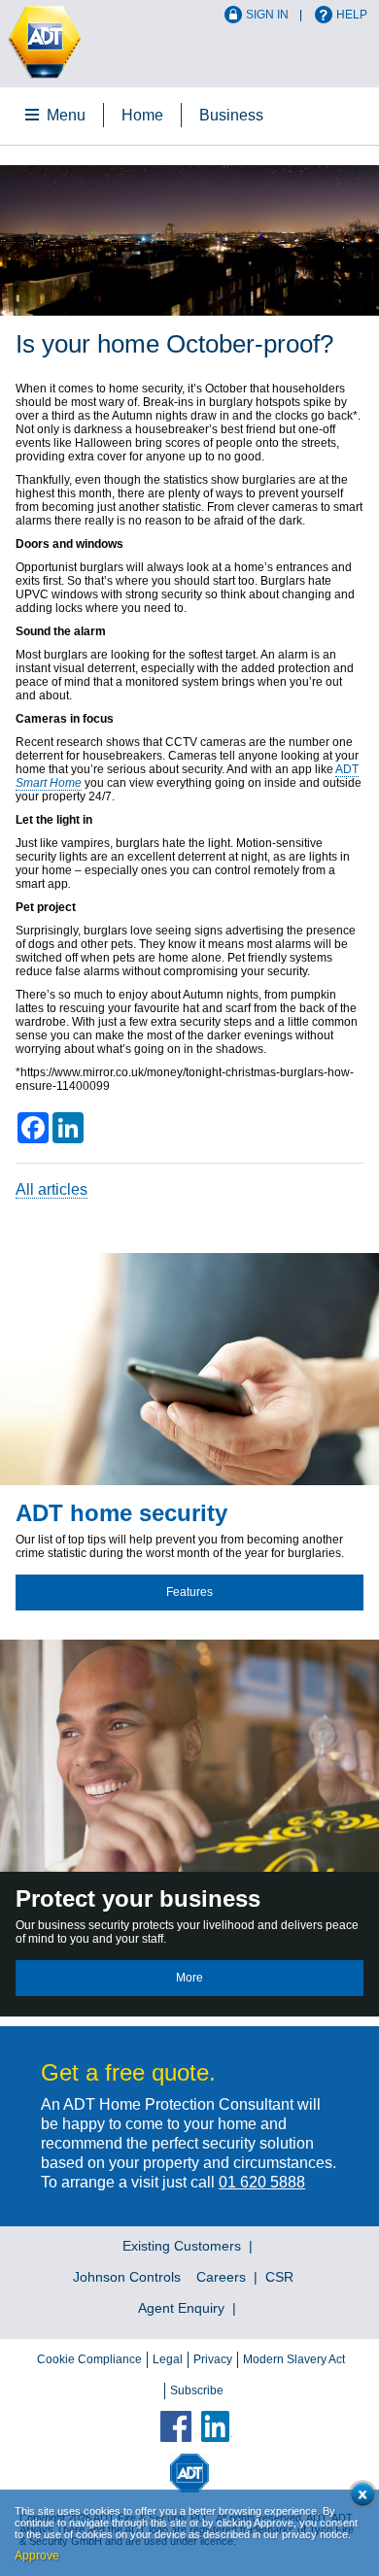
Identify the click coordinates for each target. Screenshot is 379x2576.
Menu (66, 115)
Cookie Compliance (89, 2359)
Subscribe (197, 2390)
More (189, 1978)
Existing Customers (182, 2246)
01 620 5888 (262, 2182)
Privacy (213, 2359)
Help (352, 15)
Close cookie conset (359, 2498)
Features (189, 1592)
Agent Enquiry (181, 2308)
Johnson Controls (127, 2277)
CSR (279, 2277)
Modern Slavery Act (294, 2359)
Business (231, 115)
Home (142, 115)
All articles (52, 1189)
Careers (221, 2277)
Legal (168, 2359)
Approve (37, 2556)
